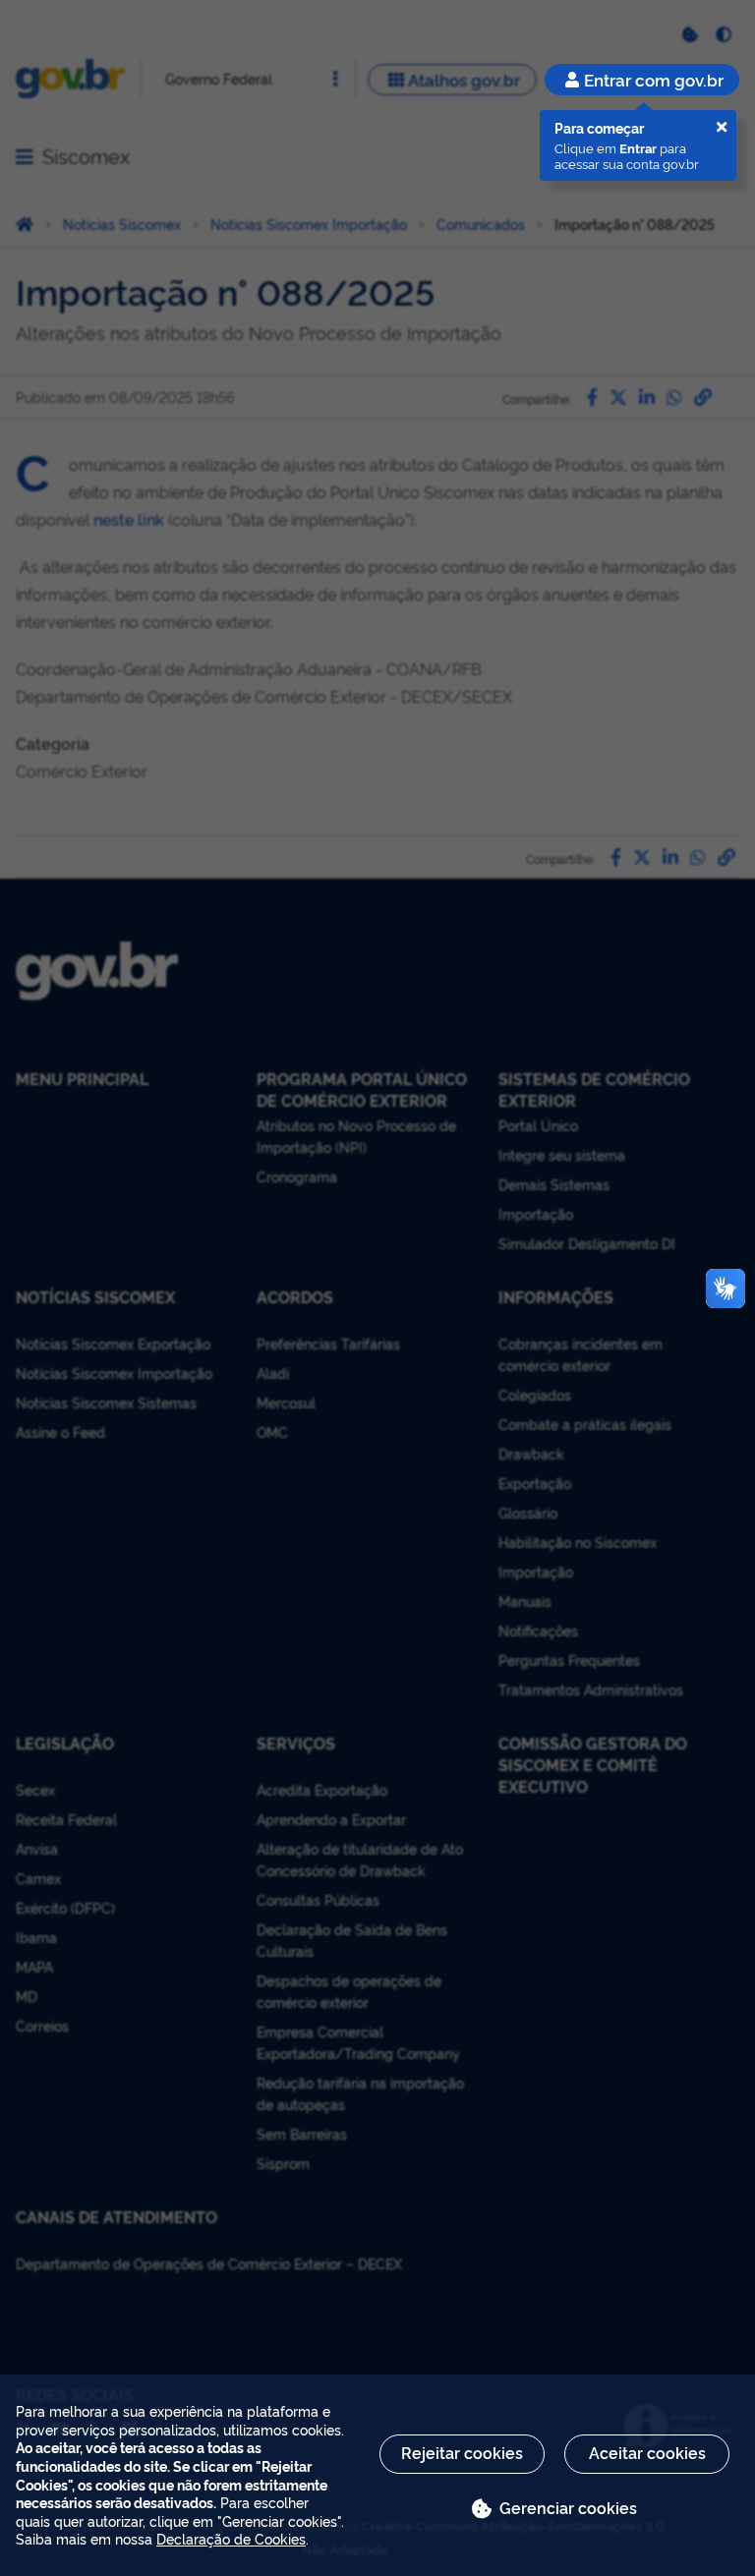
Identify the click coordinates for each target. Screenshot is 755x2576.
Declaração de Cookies (231, 2538)
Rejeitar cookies (462, 2452)
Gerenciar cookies (568, 2507)
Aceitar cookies (647, 2452)
